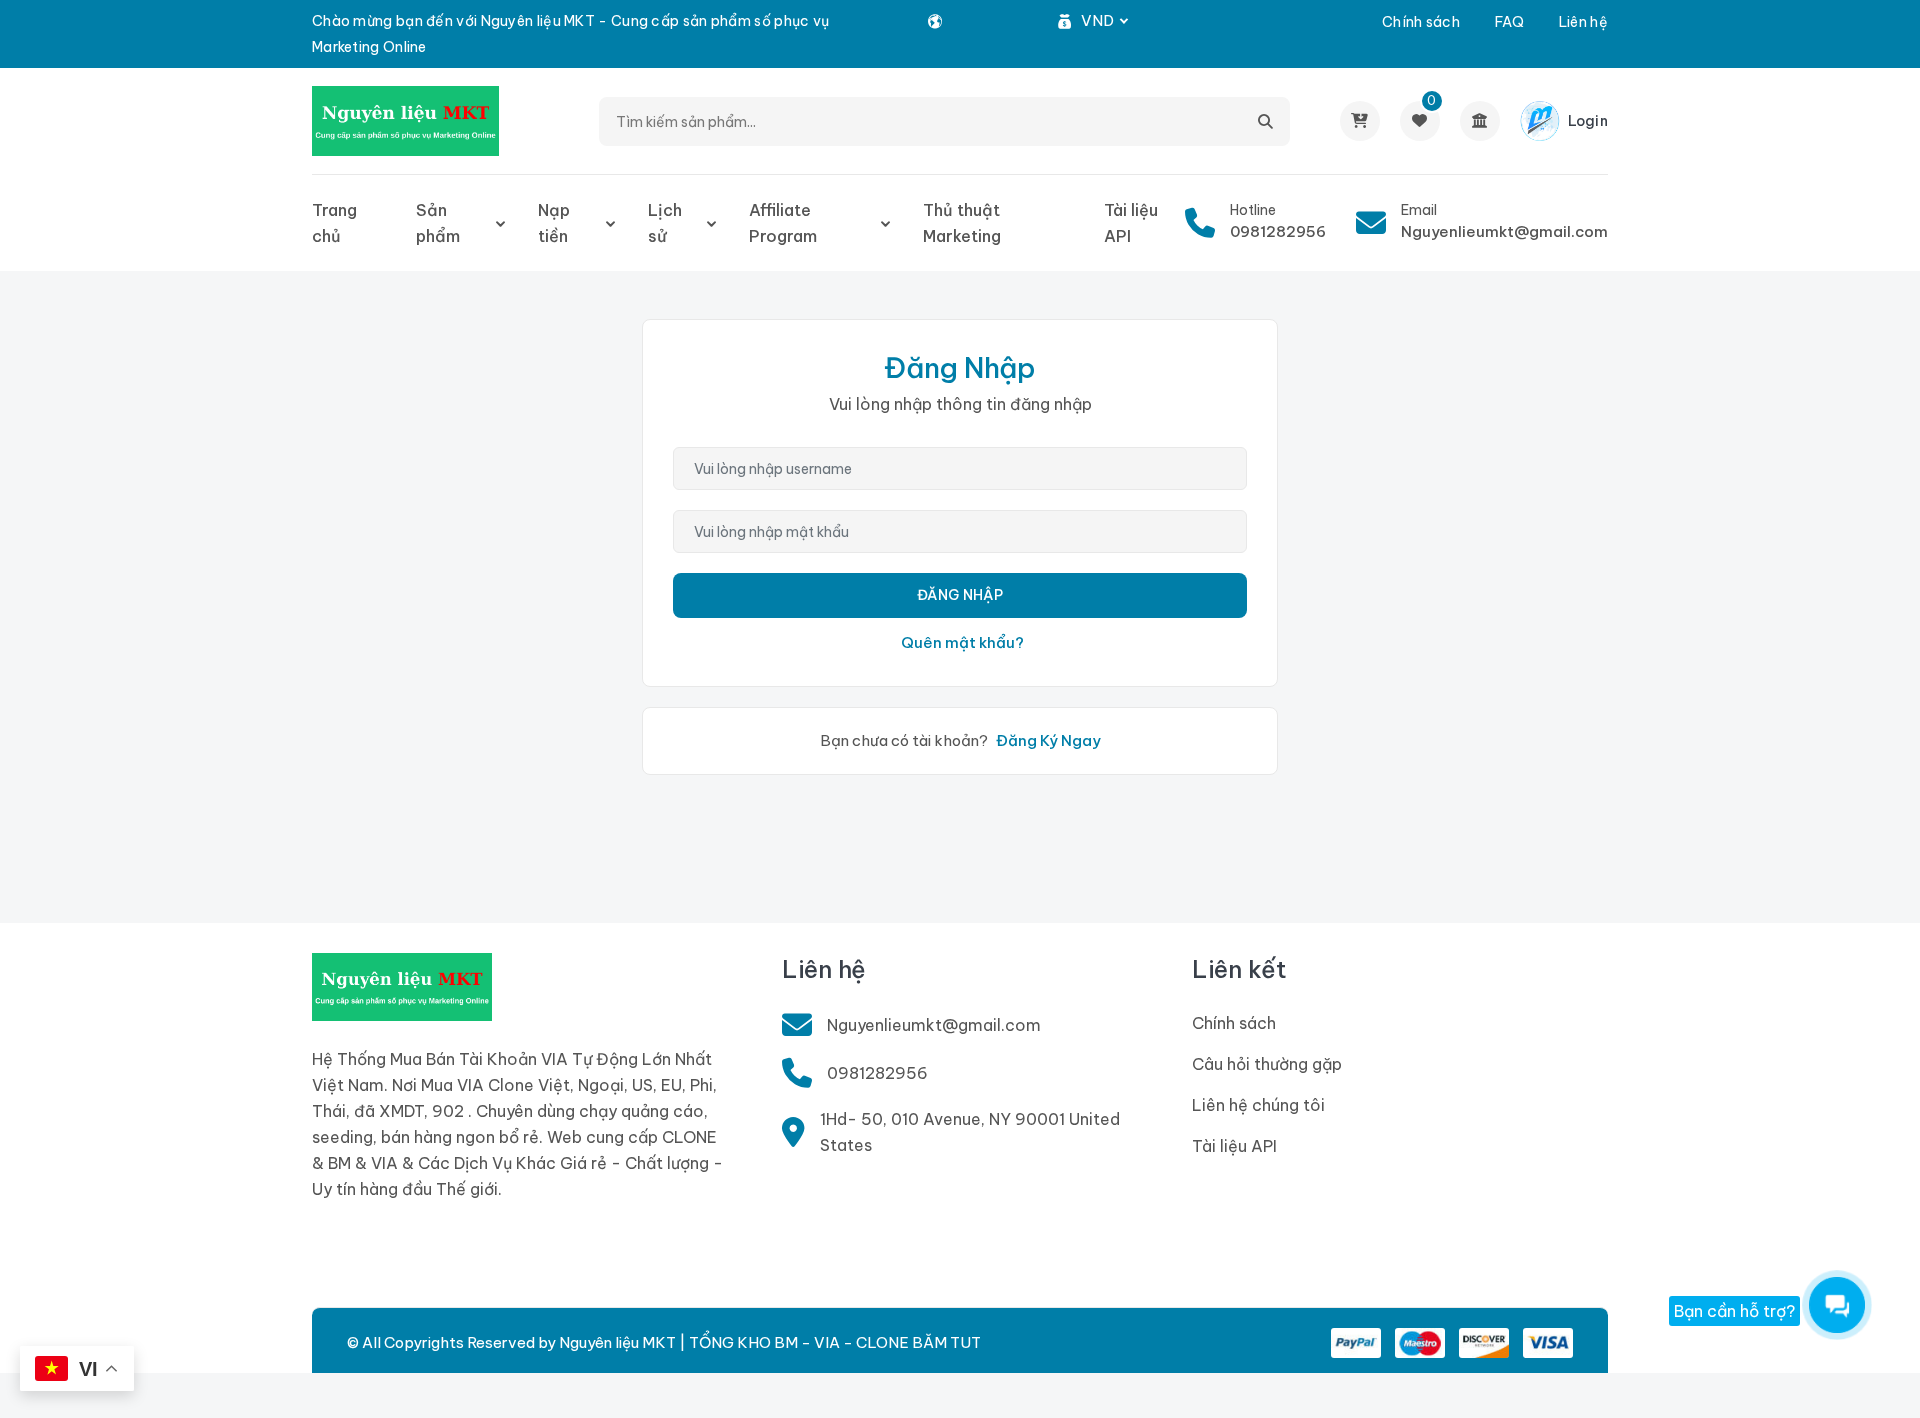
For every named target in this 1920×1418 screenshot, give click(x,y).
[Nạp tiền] (1480, 121)
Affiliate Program (783, 223)
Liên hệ (1583, 22)
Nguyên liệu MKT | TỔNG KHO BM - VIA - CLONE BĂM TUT (770, 1342)
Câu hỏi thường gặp (1267, 1064)
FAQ (1509, 22)
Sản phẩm (438, 223)
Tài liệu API (1131, 223)
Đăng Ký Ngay (1048, 740)
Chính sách (1421, 22)
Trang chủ (334, 223)
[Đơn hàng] (1360, 121)
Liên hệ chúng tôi (1258, 1105)
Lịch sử (665, 223)
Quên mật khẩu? (962, 642)
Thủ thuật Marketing (962, 223)
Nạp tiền (554, 223)
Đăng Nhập (960, 595)
